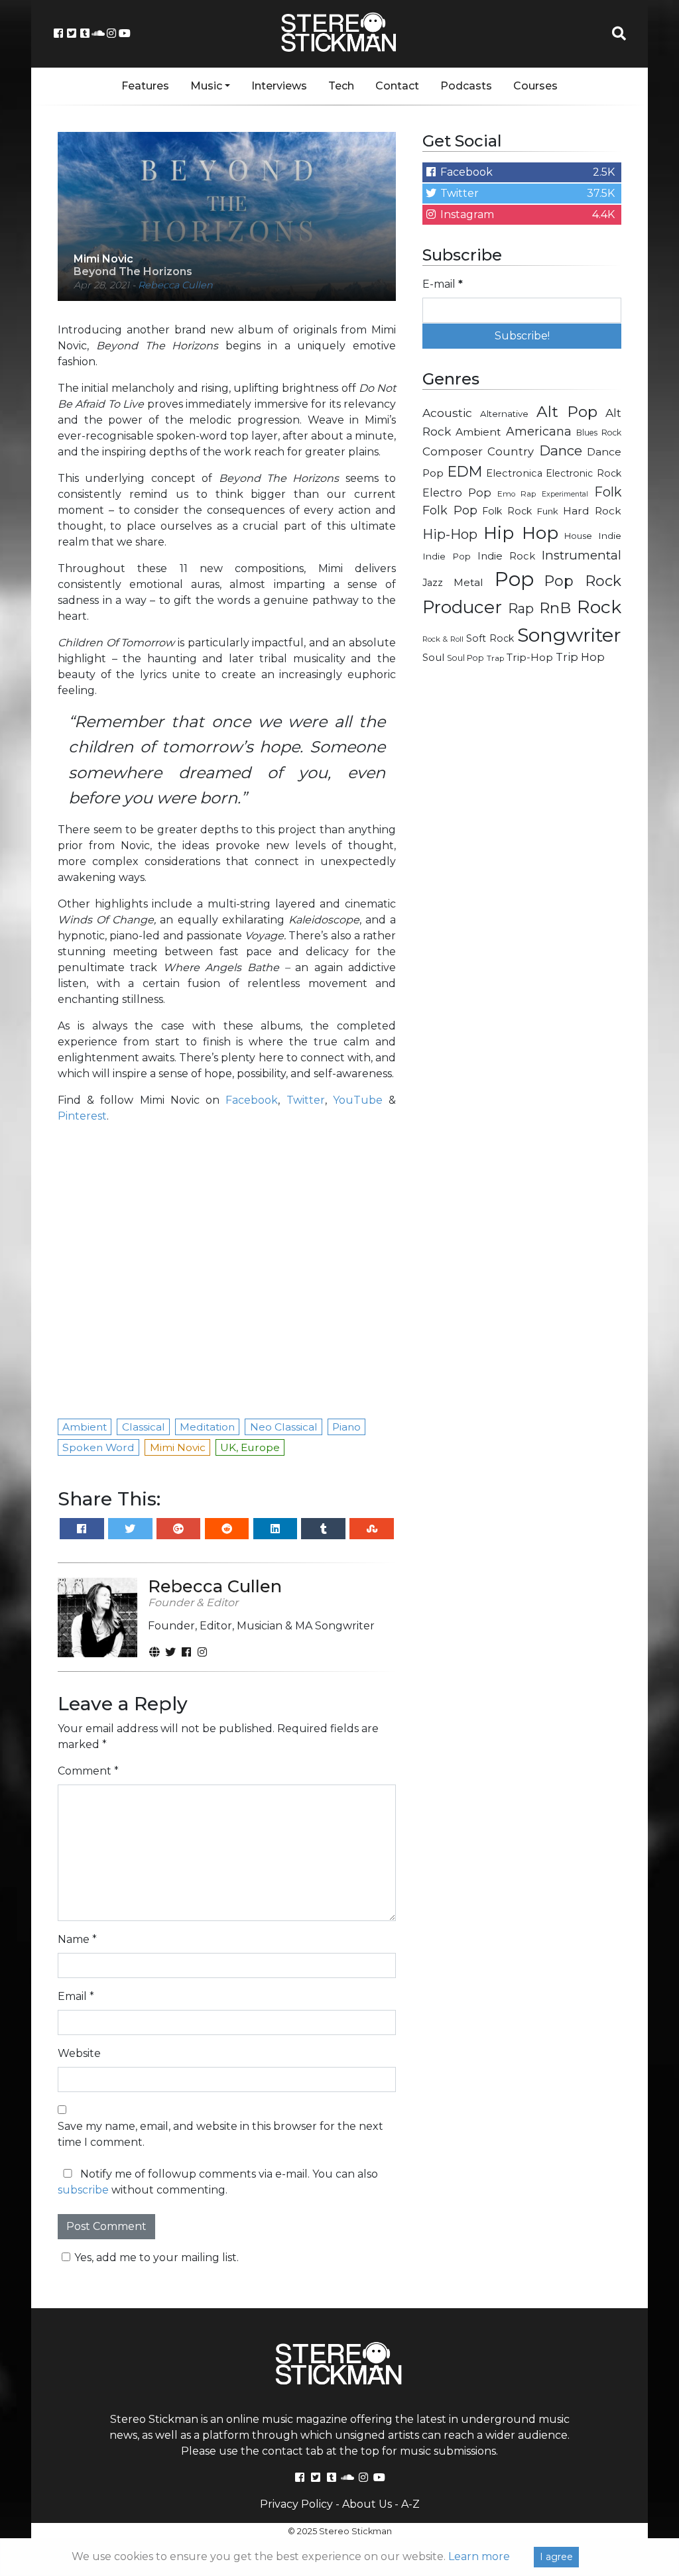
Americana (539, 431)
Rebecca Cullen (175, 285)
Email (76, 1996)
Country (511, 451)
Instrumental (582, 555)
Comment (88, 1771)
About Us (367, 2504)
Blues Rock (599, 433)
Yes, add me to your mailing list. (156, 2257)
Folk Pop (450, 510)
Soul (433, 658)
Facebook (252, 1100)
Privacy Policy (296, 2504)
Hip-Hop (450, 534)
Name (77, 1939)
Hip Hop (521, 533)
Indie (610, 536)
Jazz (433, 583)
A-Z (410, 2504)
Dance (561, 450)
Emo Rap (517, 494)
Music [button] (206, 86)
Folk (608, 492)
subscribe (83, 2190)
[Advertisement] (522, 770)
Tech (341, 86)
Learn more (479, 2556)
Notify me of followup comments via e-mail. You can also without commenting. (218, 2182)
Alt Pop (567, 412)
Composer (453, 451)
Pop (514, 579)
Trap (495, 658)
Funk (548, 511)
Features (145, 86)
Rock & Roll (443, 639)
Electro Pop (457, 493)
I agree (556, 2557)
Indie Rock (506, 556)
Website (79, 2053)
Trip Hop (580, 657)
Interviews (279, 86)
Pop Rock (583, 581)
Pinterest (82, 1116)
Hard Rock (592, 511)
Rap (521, 609)
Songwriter (569, 635)
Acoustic (447, 413)
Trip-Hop (530, 657)
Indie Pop (447, 556)
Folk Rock (507, 511)
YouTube (358, 1100)
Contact (397, 86)
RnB (555, 608)
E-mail (443, 284)
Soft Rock (490, 638)
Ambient (478, 432)
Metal (468, 582)
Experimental (565, 494)
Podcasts (466, 86)
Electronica (514, 473)
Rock (599, 607)
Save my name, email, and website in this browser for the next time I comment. (220, 2134)
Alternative (504, 414)
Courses (535, 86)
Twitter (306, 1100)
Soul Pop (465, 658)
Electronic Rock (584, 473)
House (578, 536)
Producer (462, 607)
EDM (465, 471)
